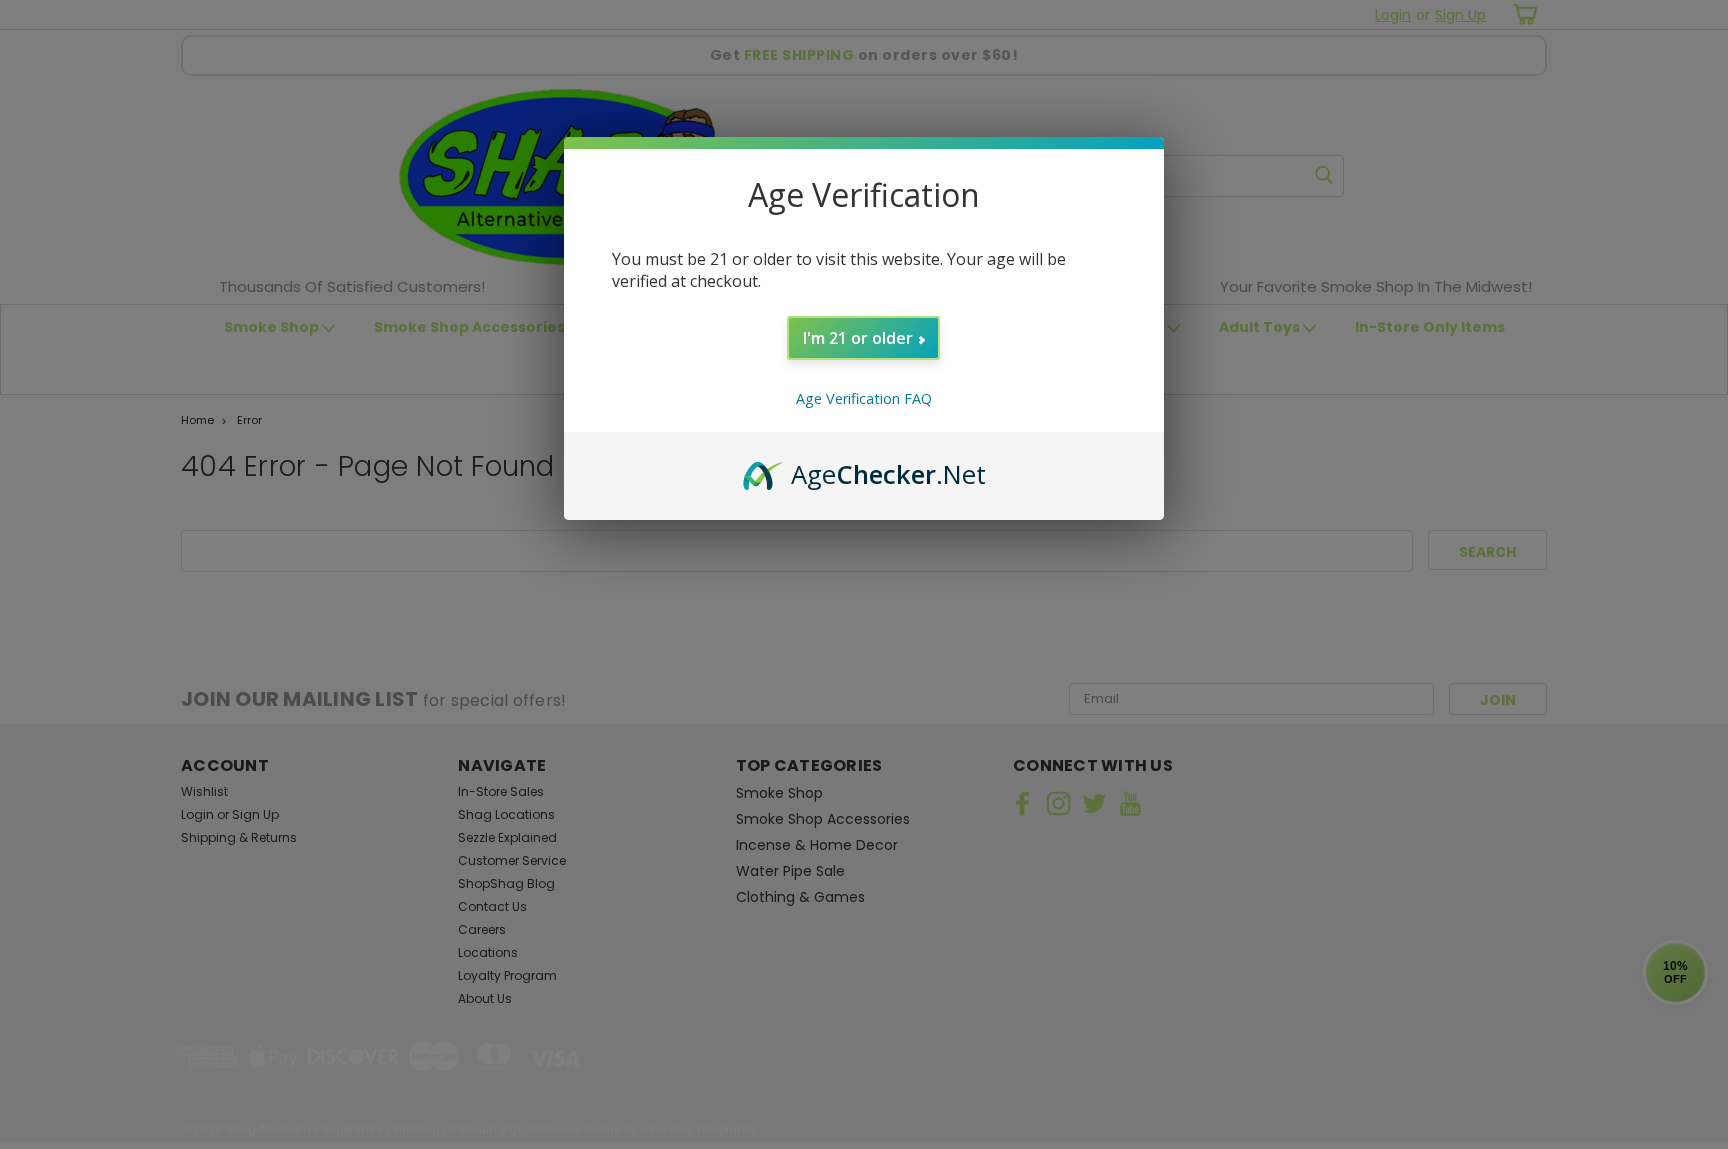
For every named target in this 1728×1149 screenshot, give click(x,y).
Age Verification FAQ (864, 398)
